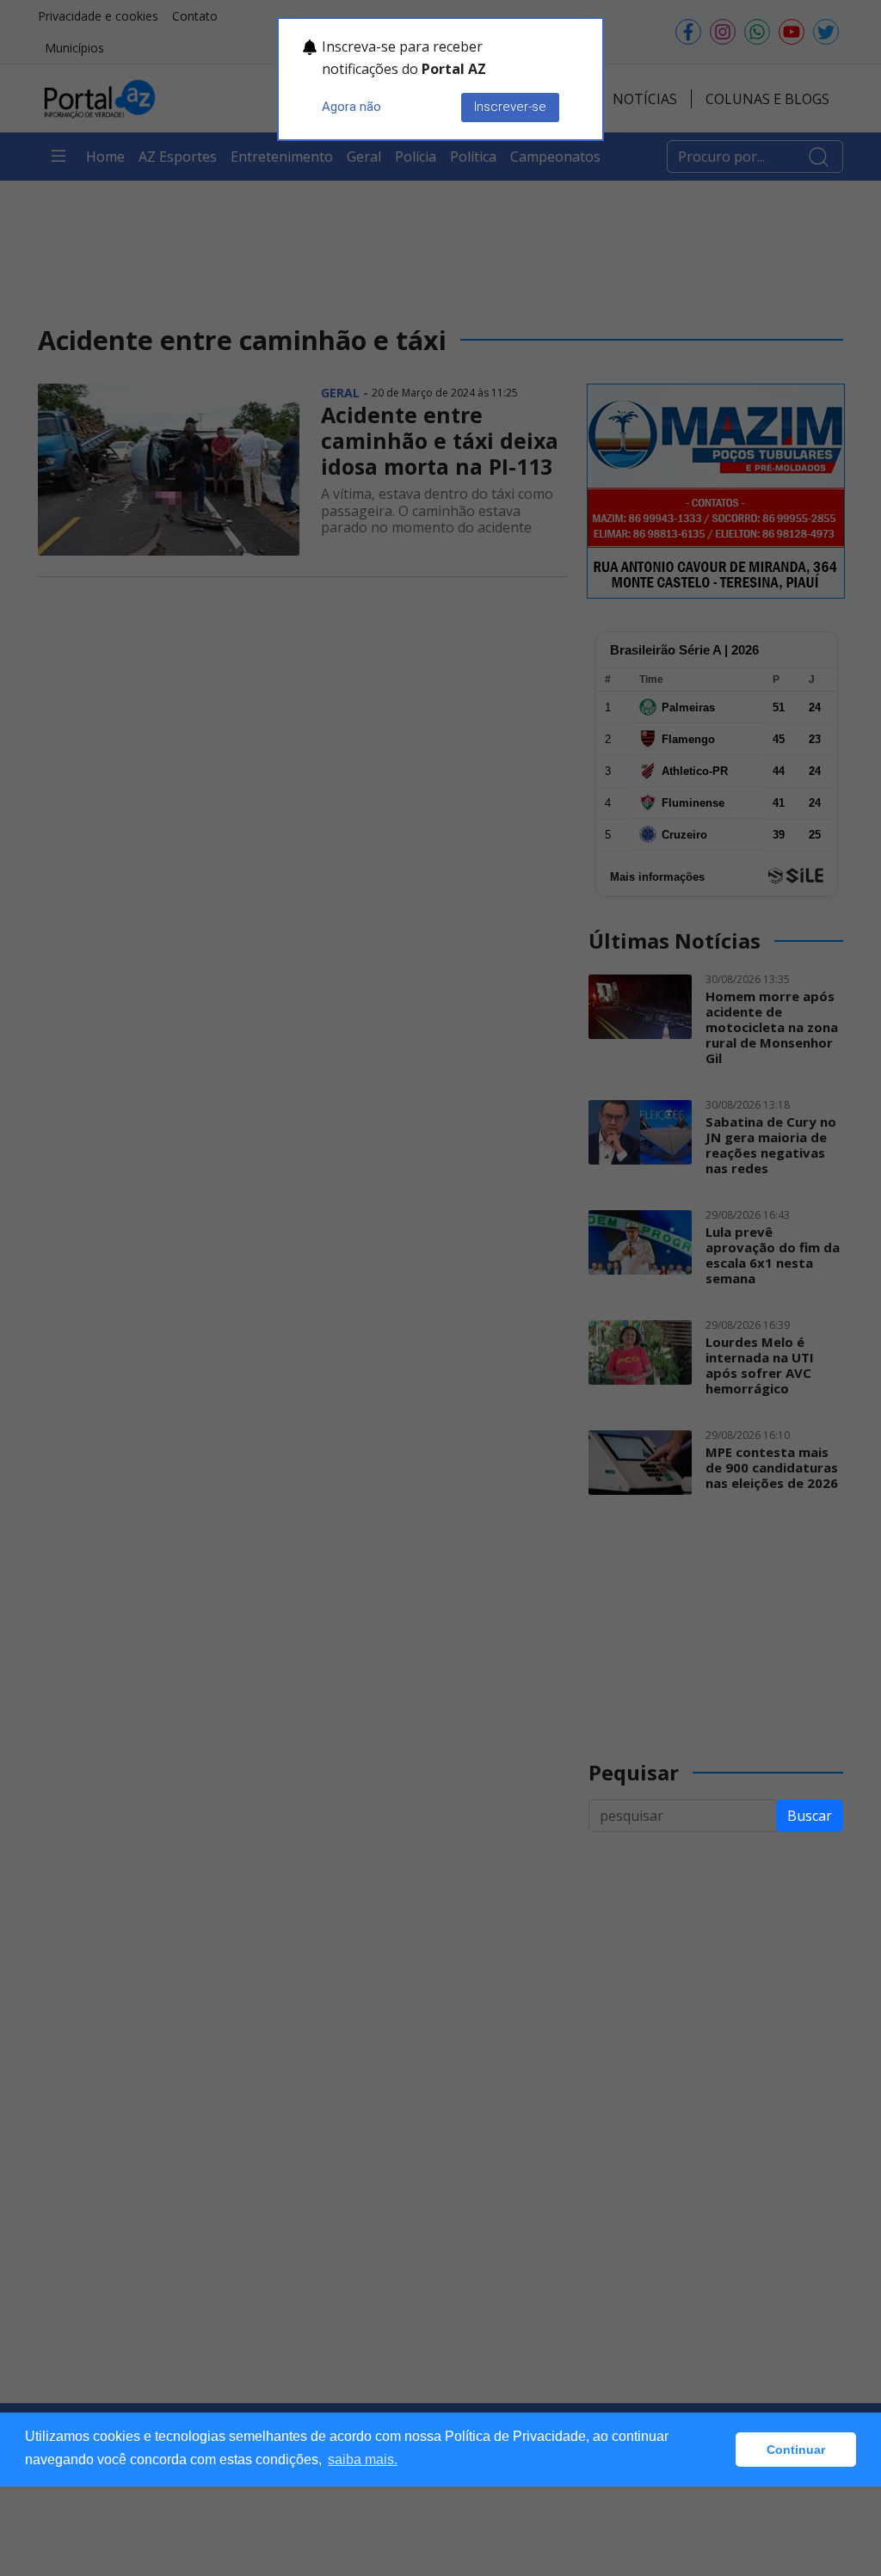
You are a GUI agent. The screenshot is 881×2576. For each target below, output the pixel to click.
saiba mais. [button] (363, 2459)
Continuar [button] (796, 2450)
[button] (718, 2450)
